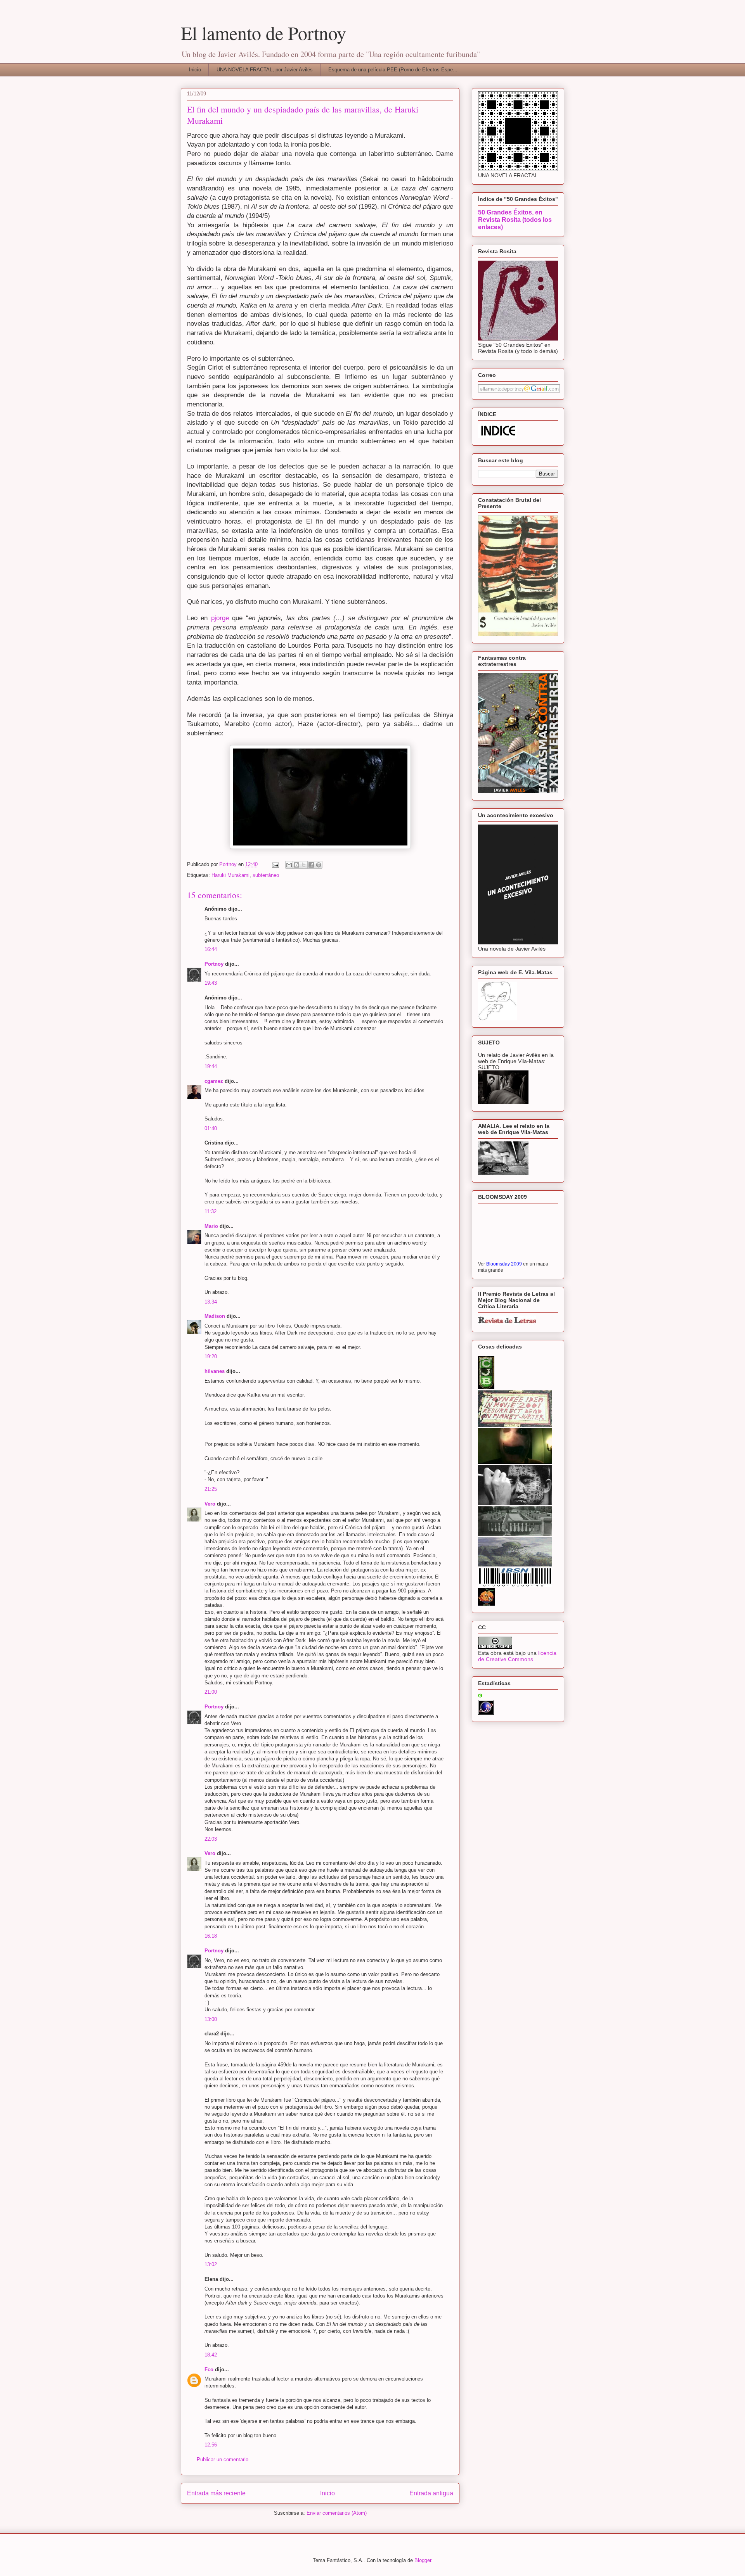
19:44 (211, 1066)
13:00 (211, 2019)
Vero (210, 1504)
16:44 (211, 949)
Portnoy (214, 964)
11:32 (211, 1211)
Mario (211, 1226)
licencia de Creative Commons (517, 1656)
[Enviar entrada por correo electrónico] (275, 864)
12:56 (211, 2445)
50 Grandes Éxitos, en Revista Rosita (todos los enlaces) (515, 220)
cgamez (214, 1081)
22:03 (211, 1839)
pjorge (222, 618)
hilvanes (215, 1371)
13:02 (211, 2264)
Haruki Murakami (230, 875)
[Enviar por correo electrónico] (289, 865)
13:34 (211, 1302)
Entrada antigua (431, 2493)
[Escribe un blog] (296, 865)
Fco (209, 2369)
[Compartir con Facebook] (311, 865)
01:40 (211, 1128)
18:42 (211, 2355)
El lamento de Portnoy (263, 33)
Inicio (195, 70)
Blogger (423, 2560)
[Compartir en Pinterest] (319, 865)
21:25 (211, 1489)
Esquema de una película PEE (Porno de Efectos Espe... (393, 70)
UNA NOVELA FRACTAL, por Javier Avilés (265, 70)
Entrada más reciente (216, 2493)
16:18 (211, 1936)
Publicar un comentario (223, 2459)
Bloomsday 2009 (504, 1264)
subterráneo (266, 875)
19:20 (211, 1356)
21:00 (211, 1692)
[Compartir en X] (304, 865)
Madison (215, 1316)
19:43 (211, 983)
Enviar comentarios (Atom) (337, 2513)
